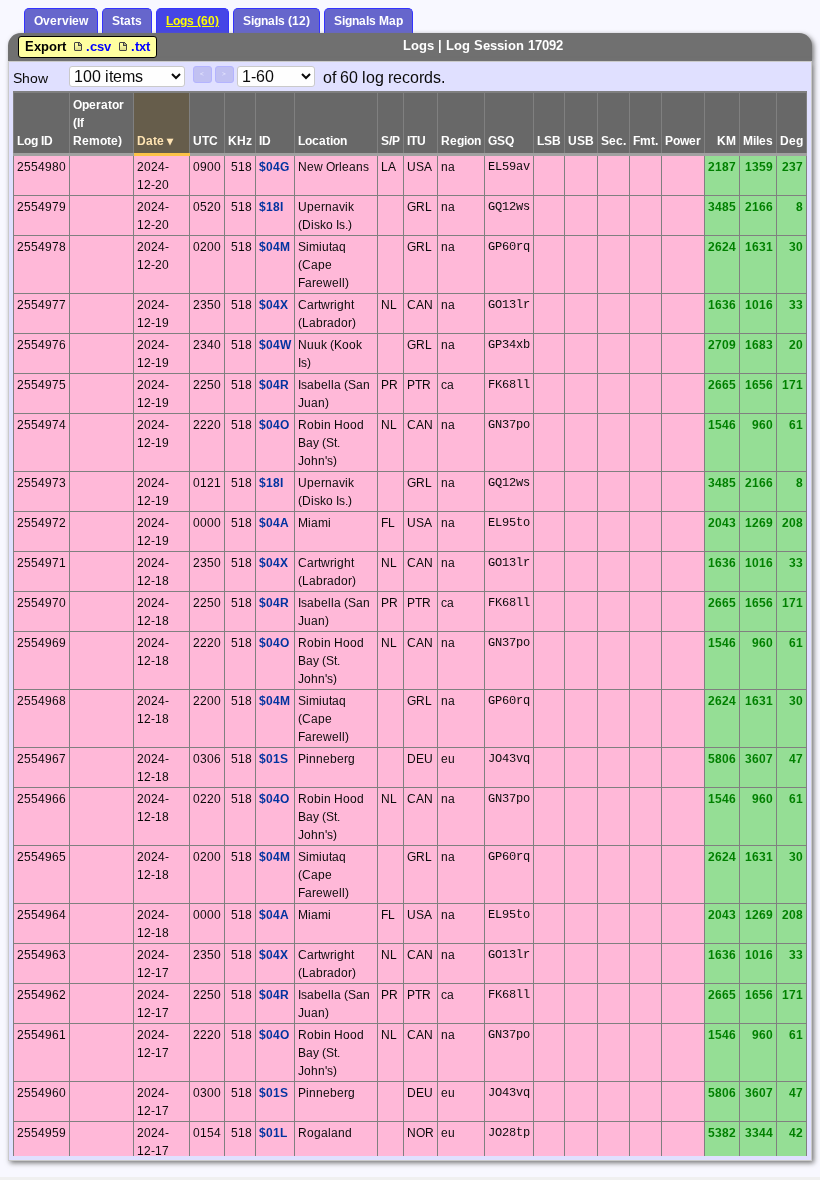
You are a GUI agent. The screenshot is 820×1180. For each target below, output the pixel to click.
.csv (100, 46)
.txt (140, 46)
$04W (275, 345)
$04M (274, 247)
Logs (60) (192, 21)
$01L (273, 1133)
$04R (274, 385)
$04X (273, 305)
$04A (274, 523)
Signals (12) (276, 21)
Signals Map (368, 21)
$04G (274, 167)
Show (30, 78)
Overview (61, 21)
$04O (274, 425)
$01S (273, 759)
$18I (271, 207)
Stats (127, 21)
